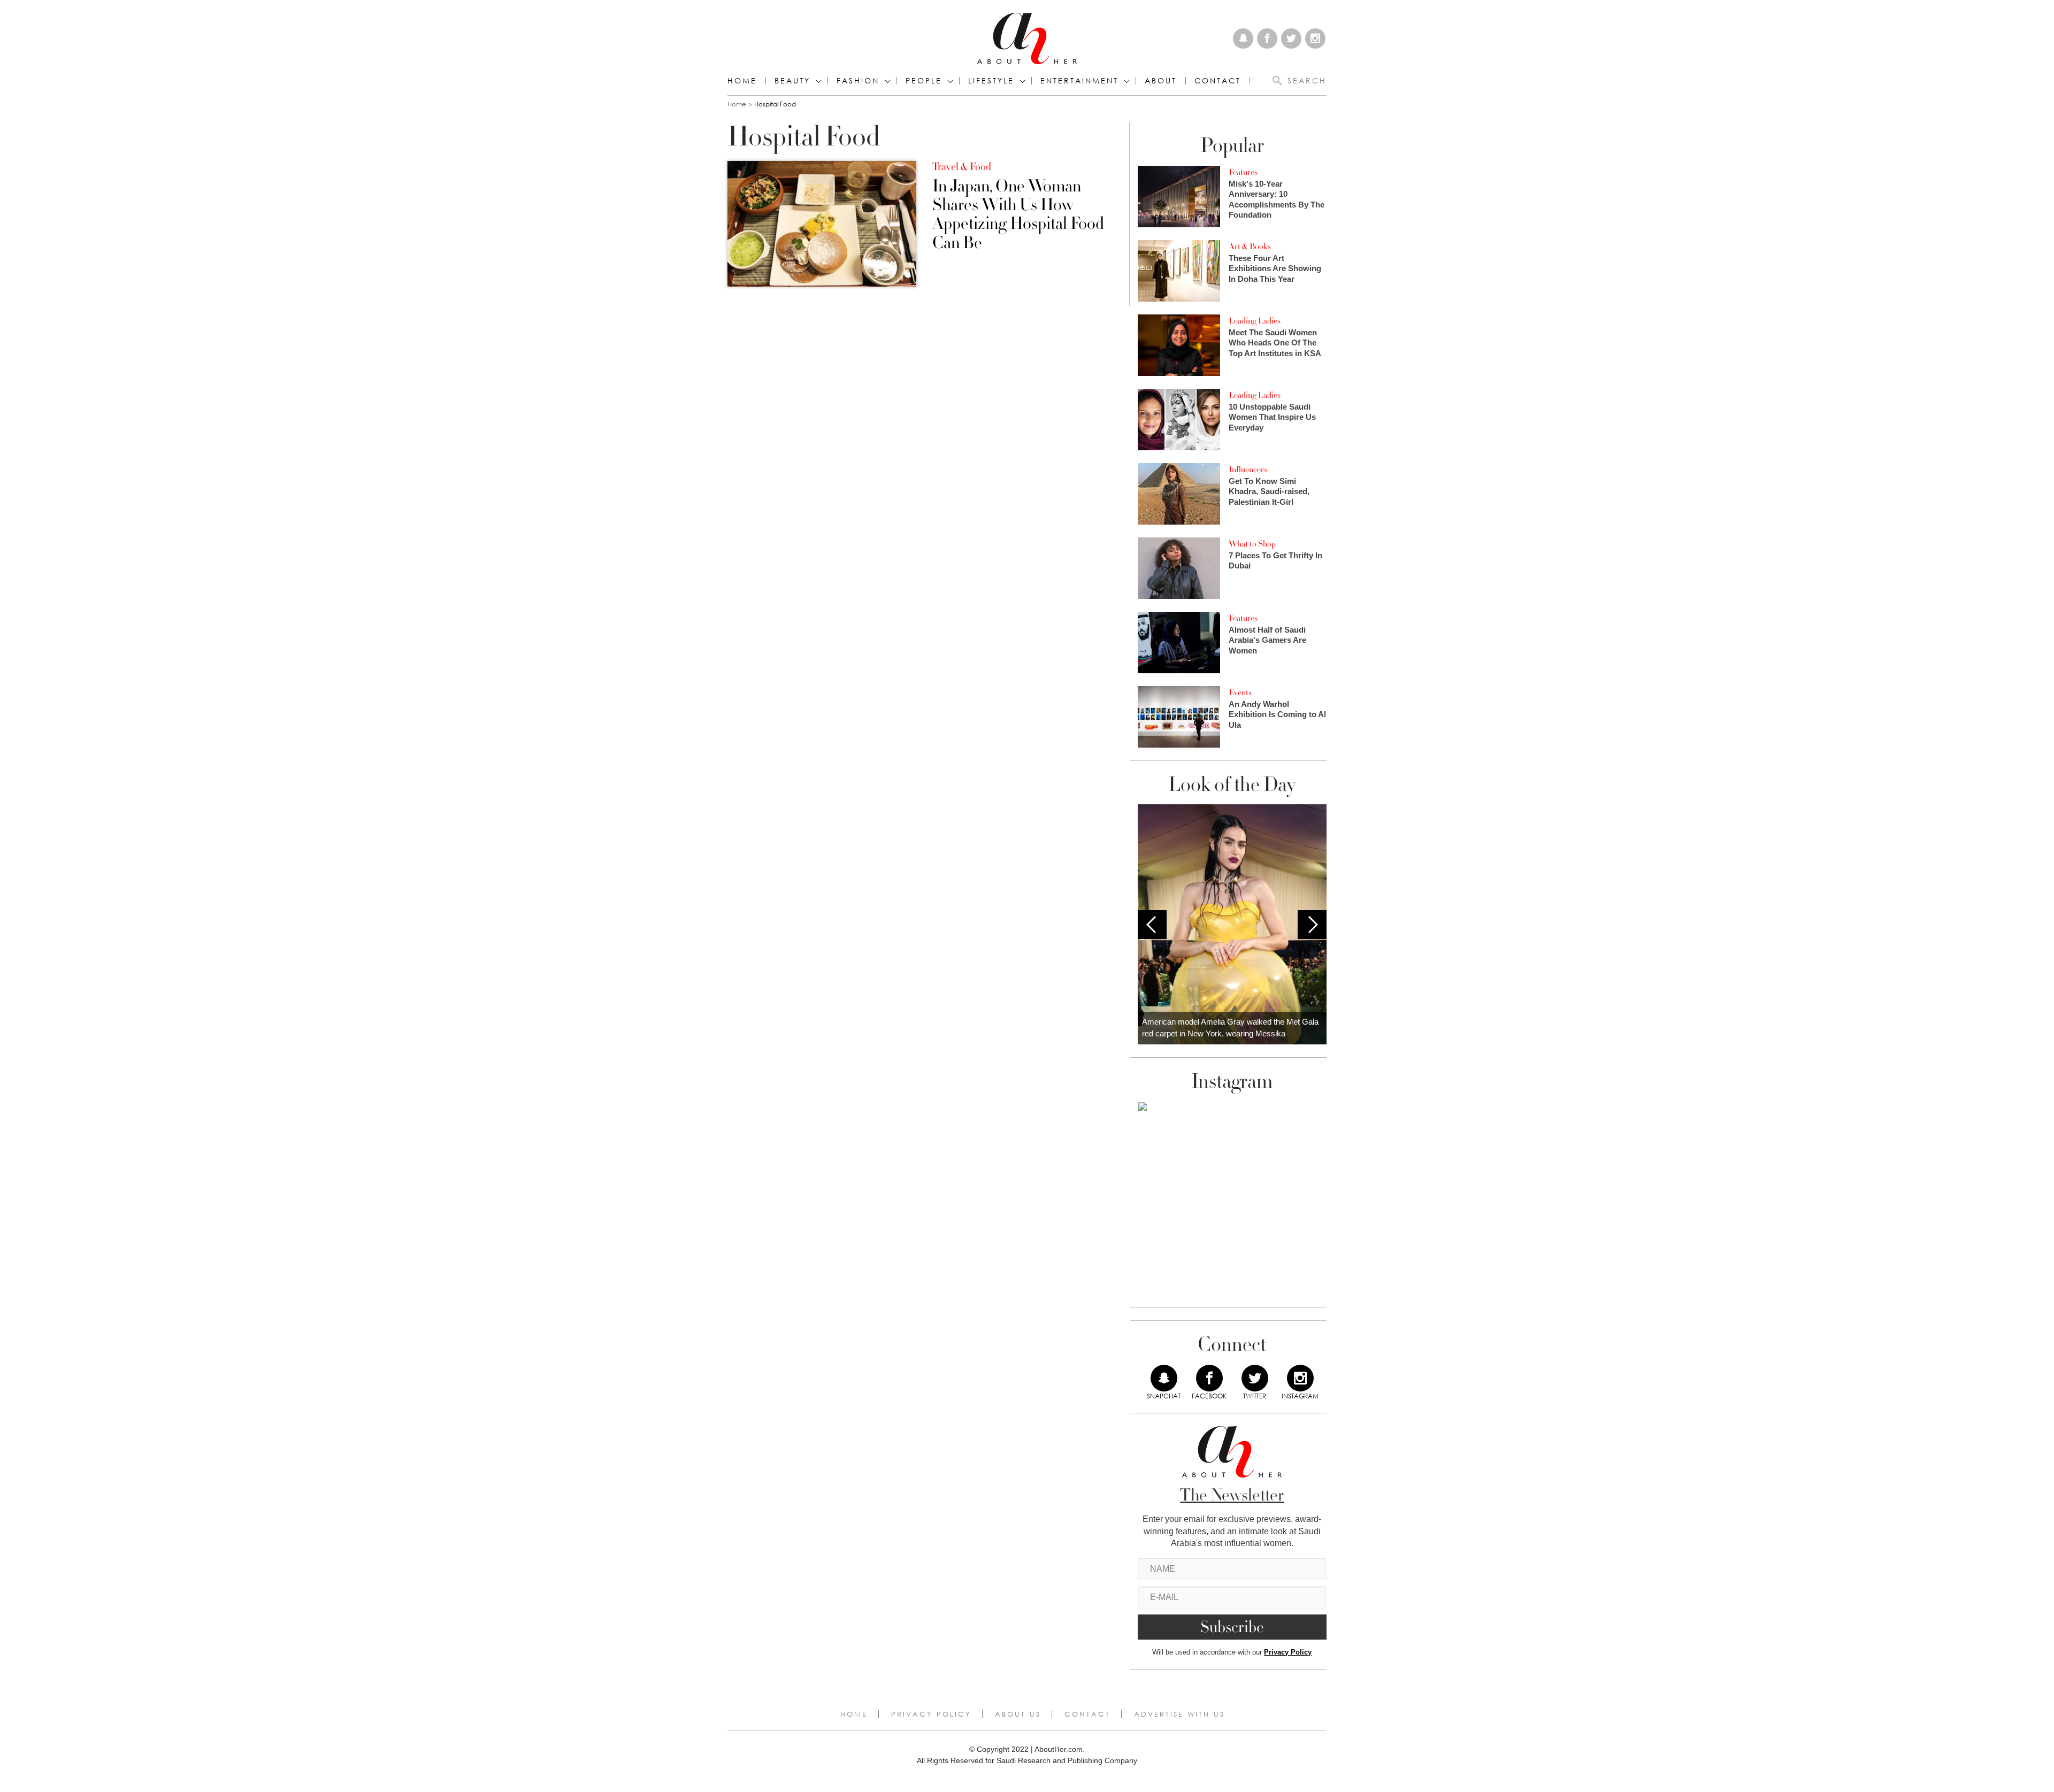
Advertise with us (1179, 1714)
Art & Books (1250, 247)
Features (1243, 172)
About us (1018, 1714)
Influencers (1248, 470)
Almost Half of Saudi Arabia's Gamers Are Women (1267, 640)
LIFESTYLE (991, 81)
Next (1312, 925)
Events (1240, 693)
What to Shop (1252, 544)
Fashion (858, 81)
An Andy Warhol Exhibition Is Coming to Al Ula (1277, 714)
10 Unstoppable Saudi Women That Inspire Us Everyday (1272, 417)
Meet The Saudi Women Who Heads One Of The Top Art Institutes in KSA (1275, 343)
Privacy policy (931, 1714)
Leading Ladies (1255, 321)
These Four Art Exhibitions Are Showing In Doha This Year (1275, 268)
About (1161, 81)
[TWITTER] (1255, 1378)
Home (742, 81)
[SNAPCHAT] (1164, 1378)
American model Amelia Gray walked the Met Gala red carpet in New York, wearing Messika (1230, 1028)
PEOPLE (924, 81)
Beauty (792, 81)
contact (1218, 81)
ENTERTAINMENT (1079, 81)
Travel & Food (962, 167)
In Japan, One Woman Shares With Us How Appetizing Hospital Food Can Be (1018, 215)
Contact (1087, 1714)
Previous (1152, 925)
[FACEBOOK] (1209, 1378)
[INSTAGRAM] (1300, 1378)
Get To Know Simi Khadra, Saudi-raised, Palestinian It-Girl (1269, 491)
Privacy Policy (1288, 1652)
